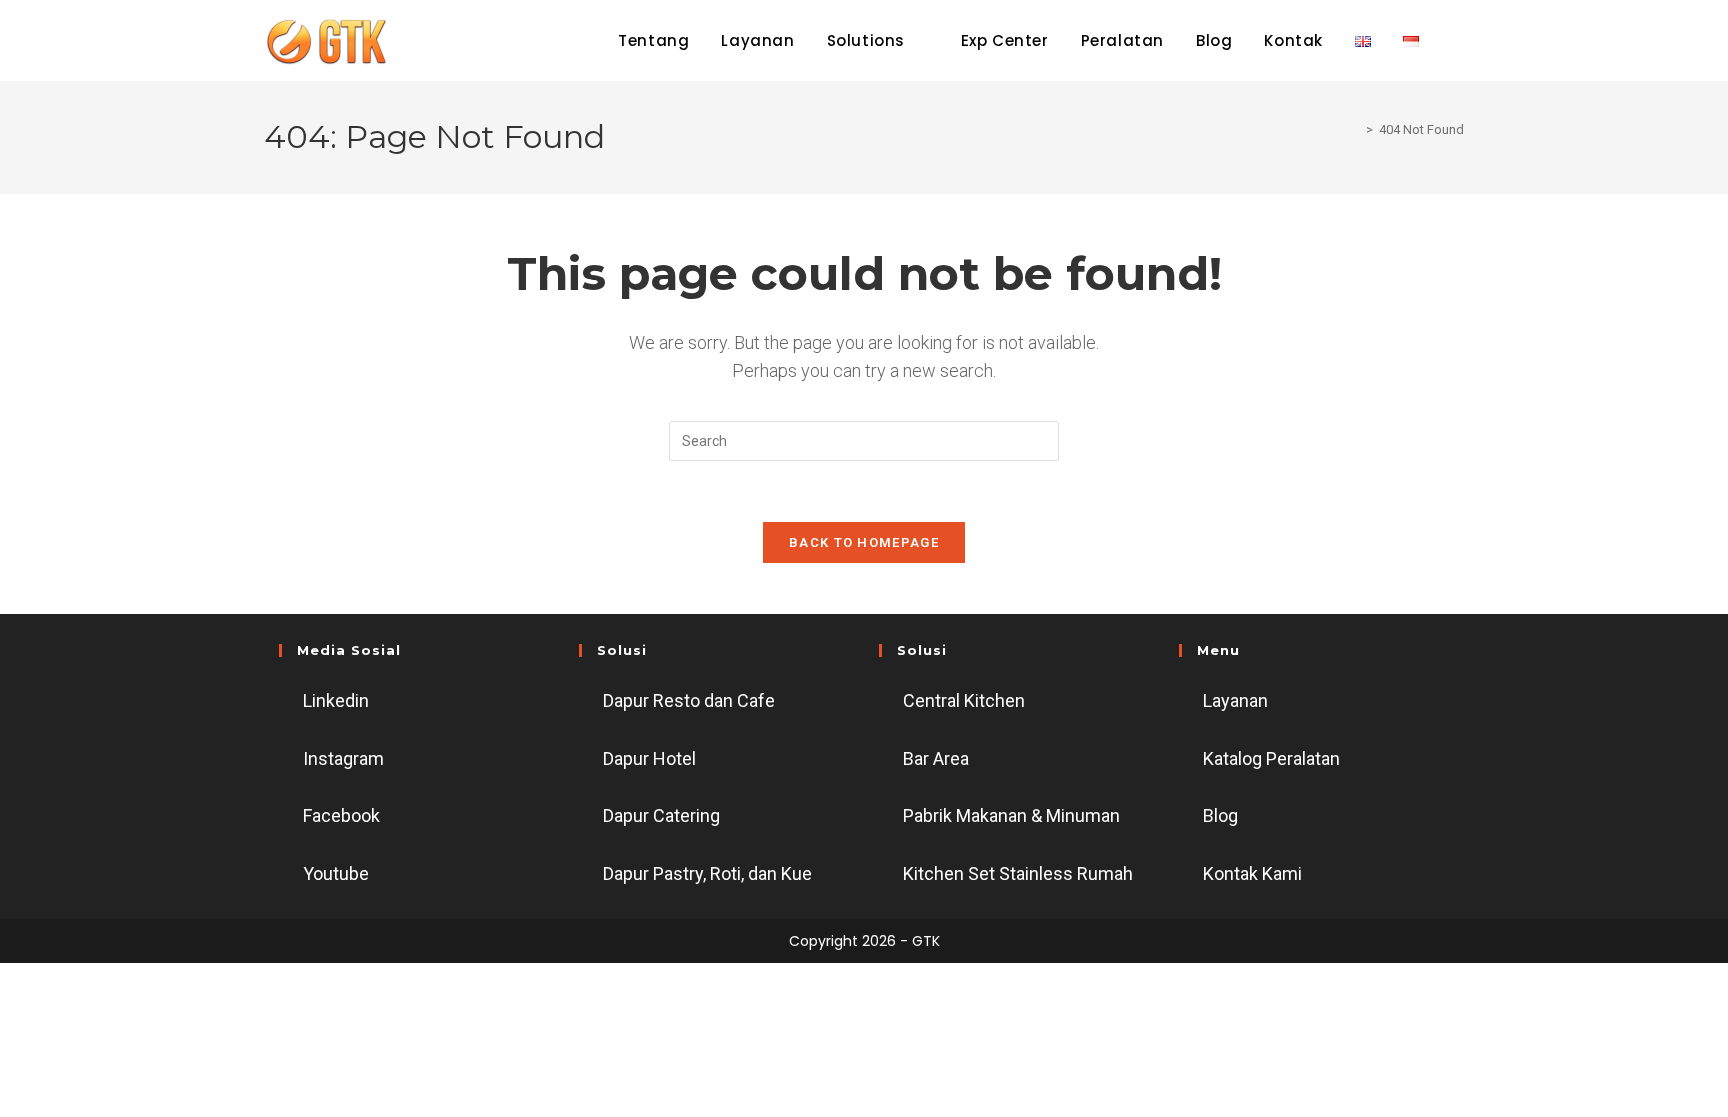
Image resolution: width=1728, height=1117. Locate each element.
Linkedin (336, 700)
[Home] (1355, 129)
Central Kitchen (964, 700)
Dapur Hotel (649, 758)
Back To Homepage (864, 542)
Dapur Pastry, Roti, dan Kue (707, 873)
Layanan (1235, 700)
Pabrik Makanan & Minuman (1011, 815)
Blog (1220, 815)
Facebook (341, 815)
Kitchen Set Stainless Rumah (1018, 873)
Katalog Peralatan (1271, 758)
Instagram (343, 758)
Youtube (336, 873)
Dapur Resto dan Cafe (689, 700)
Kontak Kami (1252, 873)
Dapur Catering (661, 815)
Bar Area (936, 758)
